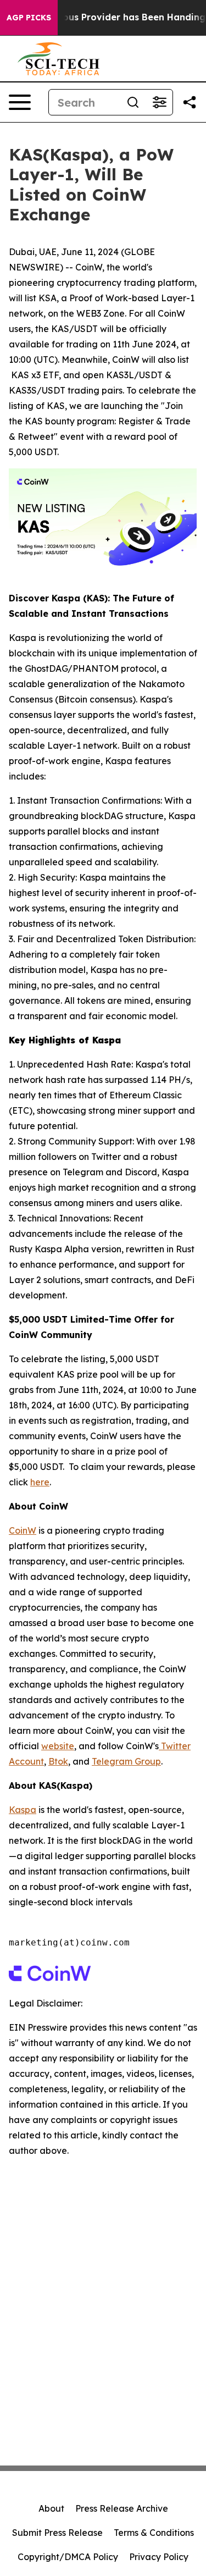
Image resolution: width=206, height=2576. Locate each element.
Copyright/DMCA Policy (68, 2557)
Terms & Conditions (154, 2533)
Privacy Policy (159, 2557)
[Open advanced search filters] (159, 102)
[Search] (133, 102)
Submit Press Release (57, 2533)
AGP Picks (29, 18)
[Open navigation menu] (20, 102)
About (51, 2508)
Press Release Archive (122, 2508)
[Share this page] (190, 102)
